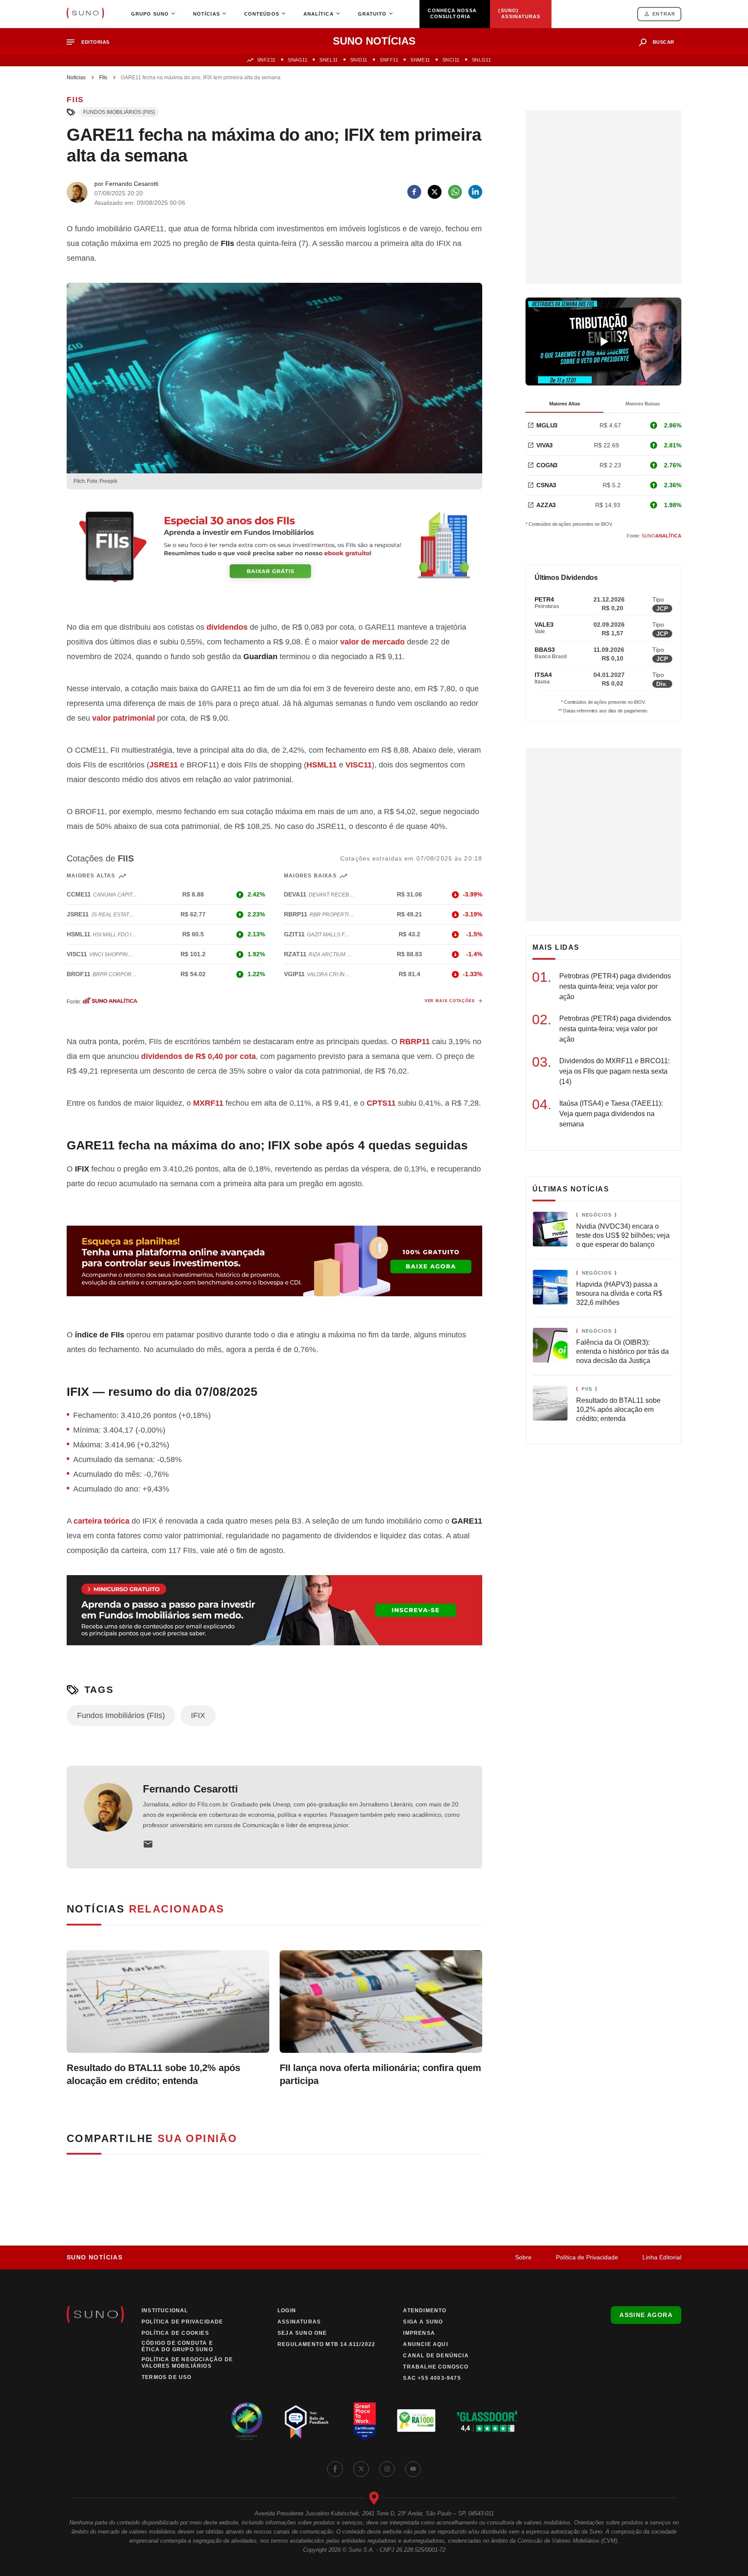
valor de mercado (372, 642)
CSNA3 (546, 485)
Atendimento (425, 2311)
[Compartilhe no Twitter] (435, 192)
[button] (92, 42)
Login (287, 2311)
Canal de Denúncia (436, 2356)
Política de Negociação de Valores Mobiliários (187, 2363)
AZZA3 (546, 505)
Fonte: (654, 536)
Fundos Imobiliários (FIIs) (119, 112)
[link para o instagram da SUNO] (387, 2469)
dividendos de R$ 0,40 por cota (198, 1056)
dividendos (227, 627)
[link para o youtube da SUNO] (413, 2469)
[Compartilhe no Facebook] (414, 192)
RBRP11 (415, 1042)
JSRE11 (164, 765)
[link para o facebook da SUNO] (335, 2469)
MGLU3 (547, 425)
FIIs (103, 78)
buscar (664, 42)
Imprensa (419, 2333)
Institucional (165, 2311)
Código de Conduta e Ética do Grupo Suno (177, 2346)
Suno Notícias (95, 2257)
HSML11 (322, 765)
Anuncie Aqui (425, 2344)
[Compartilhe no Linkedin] (475, 192)
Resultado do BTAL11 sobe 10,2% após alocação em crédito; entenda (153, 2074)
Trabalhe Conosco (436, 2367)
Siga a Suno (423, 2322)
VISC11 (359, 765)
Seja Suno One (302, 2333)
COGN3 (547, 465)
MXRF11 (208, 1103)
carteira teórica (102, 1521)
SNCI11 (451, 60)
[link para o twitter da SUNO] (361, 2469)
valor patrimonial (124, 718)
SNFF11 (389, 60)
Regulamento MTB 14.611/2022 (326, 2344)
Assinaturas (299, 2322)
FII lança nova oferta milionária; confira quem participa (380, 2074)
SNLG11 (481, 60)
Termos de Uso (167, 2377)
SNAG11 (298, 60)
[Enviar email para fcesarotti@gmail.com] (148, 1844)
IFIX (198, 1715)
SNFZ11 (266, 60)
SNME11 (420, 60)
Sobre (523, 2257)
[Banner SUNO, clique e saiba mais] (274, 554)
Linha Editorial (662, 2257)
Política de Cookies (175, 2333)
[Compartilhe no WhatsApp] (455, 192)
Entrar (664, 14)
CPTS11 (381, 1103)
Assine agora (646, 2315)
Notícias (76, 78)
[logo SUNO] (85, 14)
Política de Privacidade (587, 2257)
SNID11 (359, 60)
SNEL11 (329, 60)
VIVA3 (545, 445)
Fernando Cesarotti (190, 1789)
